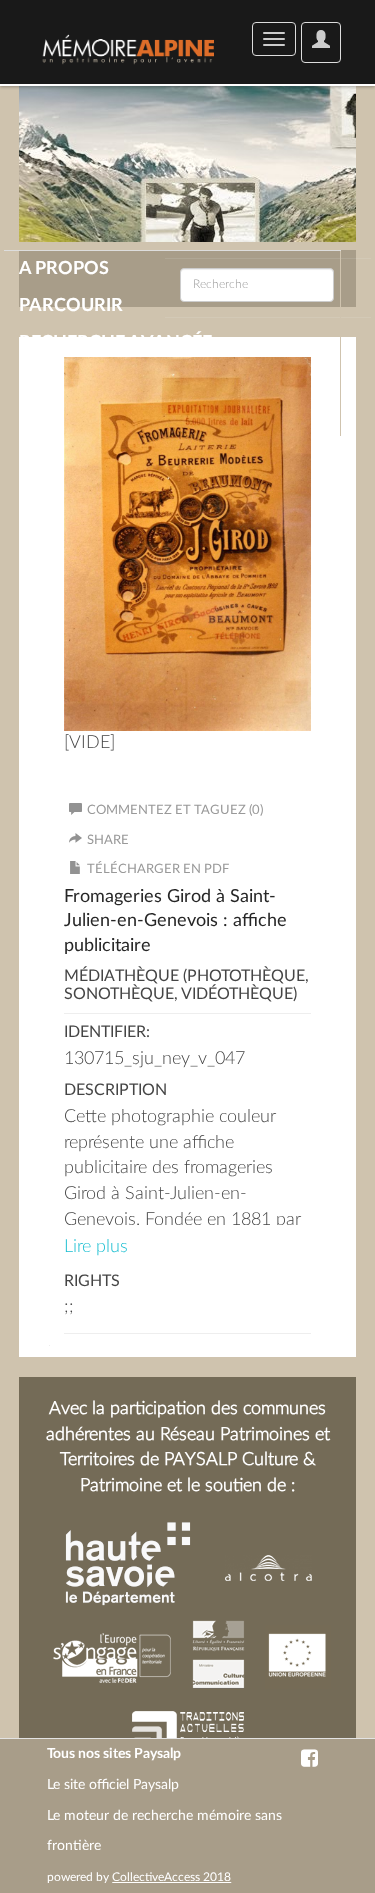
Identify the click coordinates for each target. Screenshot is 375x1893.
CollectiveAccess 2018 (171, 1877)
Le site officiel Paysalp (113, 1785)
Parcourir (71, 306)
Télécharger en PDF (158, 869)
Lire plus (96, 1247)
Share (108, 840)
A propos (64, 269)
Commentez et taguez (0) (175, 810)
